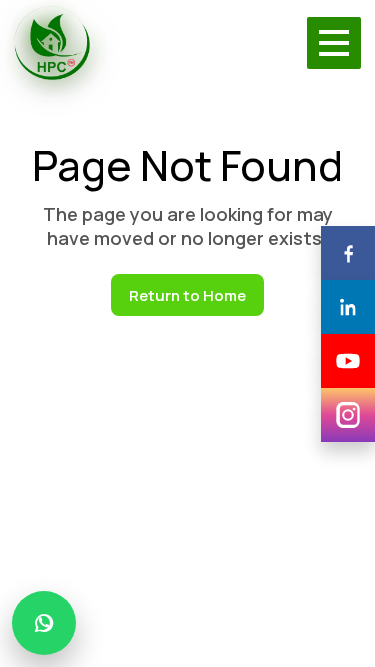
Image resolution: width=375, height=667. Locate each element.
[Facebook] (348, 253)
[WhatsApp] (44, 623)
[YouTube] (348, 361)
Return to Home (187, 295)
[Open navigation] (334, 43)
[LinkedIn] (348, 307)
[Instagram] (348, 415)
